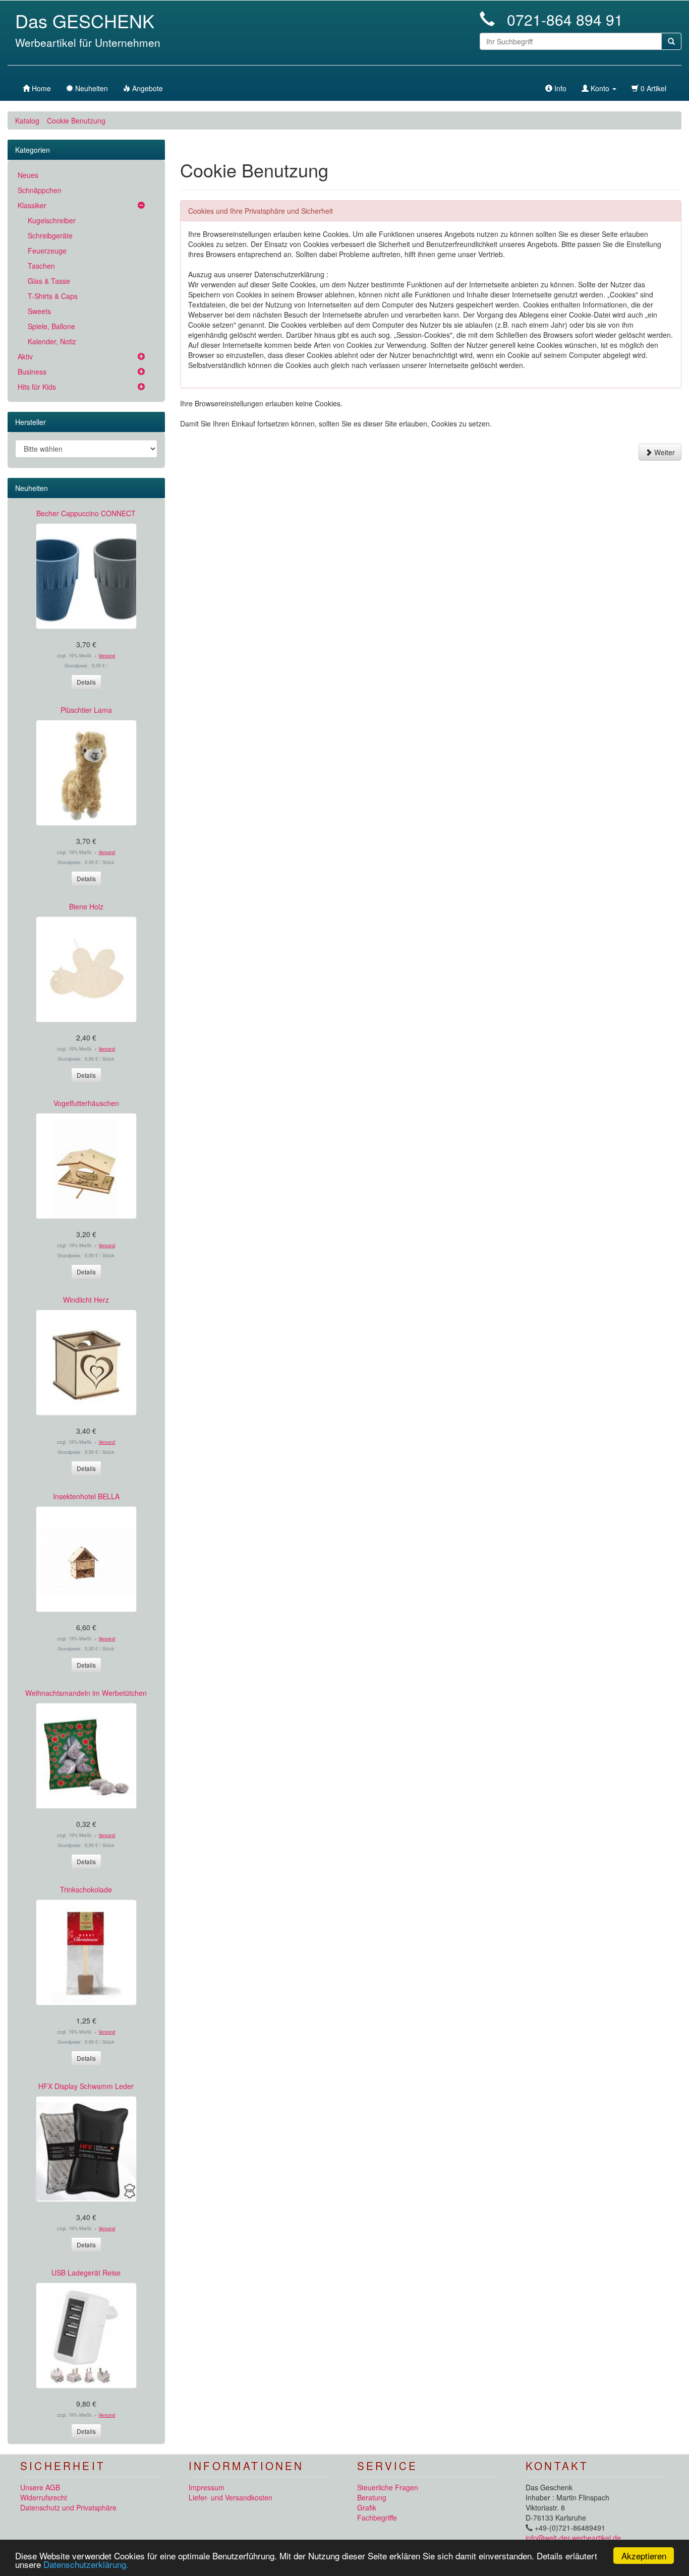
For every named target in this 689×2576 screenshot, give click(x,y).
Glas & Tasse (49, 281)
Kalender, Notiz (52, 341)
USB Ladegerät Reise (86, 2273)
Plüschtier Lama (86, 710)
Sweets (39, 311)
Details (86, 682)
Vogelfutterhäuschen (86, 1103)
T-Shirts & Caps (53, 296)
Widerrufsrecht (44, 2497)
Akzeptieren (644, 2556)
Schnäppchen (40, 190)
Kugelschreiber (52, 220)
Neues (28, 175)
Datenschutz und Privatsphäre (68, 2507)
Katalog (27, 120)
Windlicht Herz (86, 1300)
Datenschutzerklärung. (86, 2564)
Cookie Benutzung (76, 120)
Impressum (207, 2487)
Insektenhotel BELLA (86, 1496)
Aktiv (25, 356)
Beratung (372, 2497)
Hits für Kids (37, 387)
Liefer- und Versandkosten (231, 2497)
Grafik (367, 2507)
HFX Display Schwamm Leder (86, 2086)
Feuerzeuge (47, 251)
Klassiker (32, 205)
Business (32, 372)
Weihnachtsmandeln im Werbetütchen (86, 1693)
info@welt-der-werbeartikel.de (573, 2538)
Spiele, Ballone (51, 326)
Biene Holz (86, 906)
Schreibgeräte (50, 235)
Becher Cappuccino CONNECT (86, 513)
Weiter (664, 452)
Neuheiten (32, 488)
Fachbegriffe (377, 2518)
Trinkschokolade (86, 1889)
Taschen (41, 266)
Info (559, 88)
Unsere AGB (40, 2487)
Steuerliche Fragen (388, 2487)
